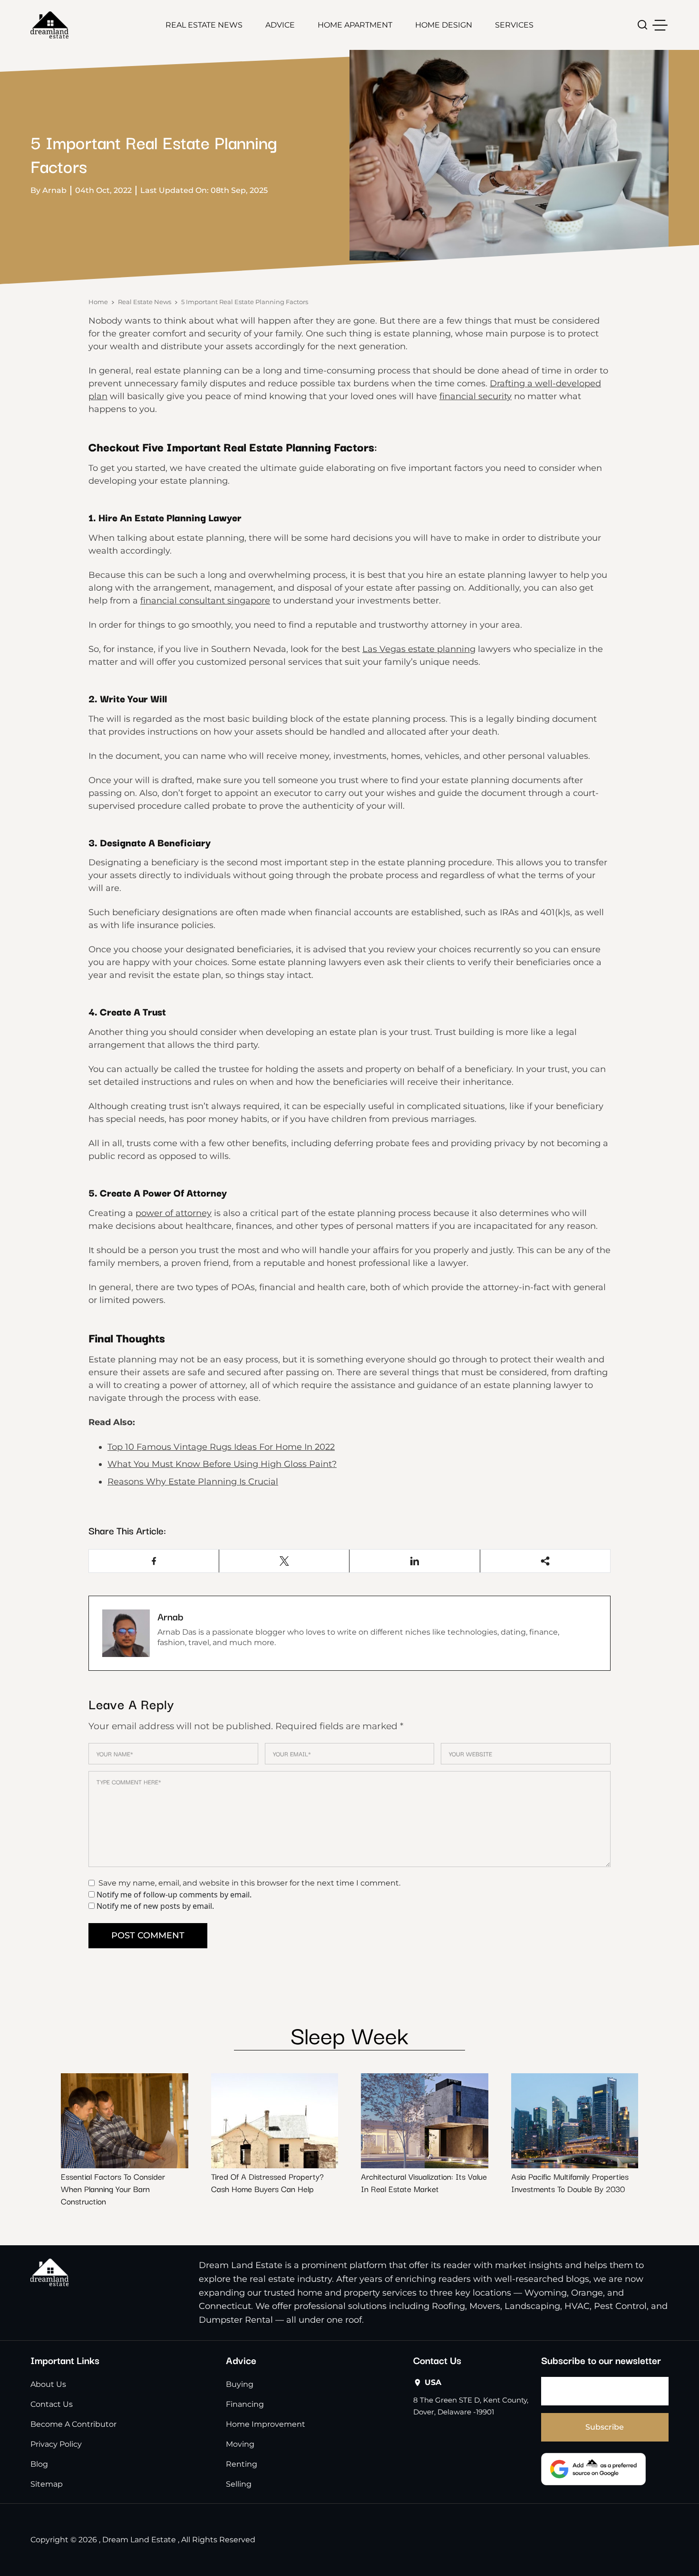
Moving (240, 2444)
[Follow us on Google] (593, 2469)
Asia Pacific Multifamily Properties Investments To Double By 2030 (570, 2182)
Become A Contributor (73, 2424)
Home (98, 302)
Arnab (170, 1616)
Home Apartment (355, 25)
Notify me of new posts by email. (155, 1906)
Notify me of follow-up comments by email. (174, 1895)
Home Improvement (266, 2424)
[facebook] (154, 1561)
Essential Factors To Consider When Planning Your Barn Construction (113, 2188)
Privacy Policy (56, 2444)
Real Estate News (204, 25)
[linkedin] (415, 1561)
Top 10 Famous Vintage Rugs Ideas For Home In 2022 (221, 1447)
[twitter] (284, 1561)
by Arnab (49, 190)
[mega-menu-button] (660, 25)
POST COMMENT (148, 1935)
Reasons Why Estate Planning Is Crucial (193, 1482)
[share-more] (545, 1561)
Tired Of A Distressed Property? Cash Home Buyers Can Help (267, 2182)
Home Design (444, 25)
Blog (39, 2464)
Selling (239, 2484)
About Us (48, 2384)
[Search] (643, 25)
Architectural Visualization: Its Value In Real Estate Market (424, 2182)
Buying (240, 2384)
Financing (245, 2404)
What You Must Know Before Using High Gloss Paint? (222, 1464)
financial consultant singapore (205, 601)
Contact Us (52, 2404)
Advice (280, 25)
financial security (476, 396)
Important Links (65, 2360)
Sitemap (47, 2484)
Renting (242, 2464)
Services (514, 25)
